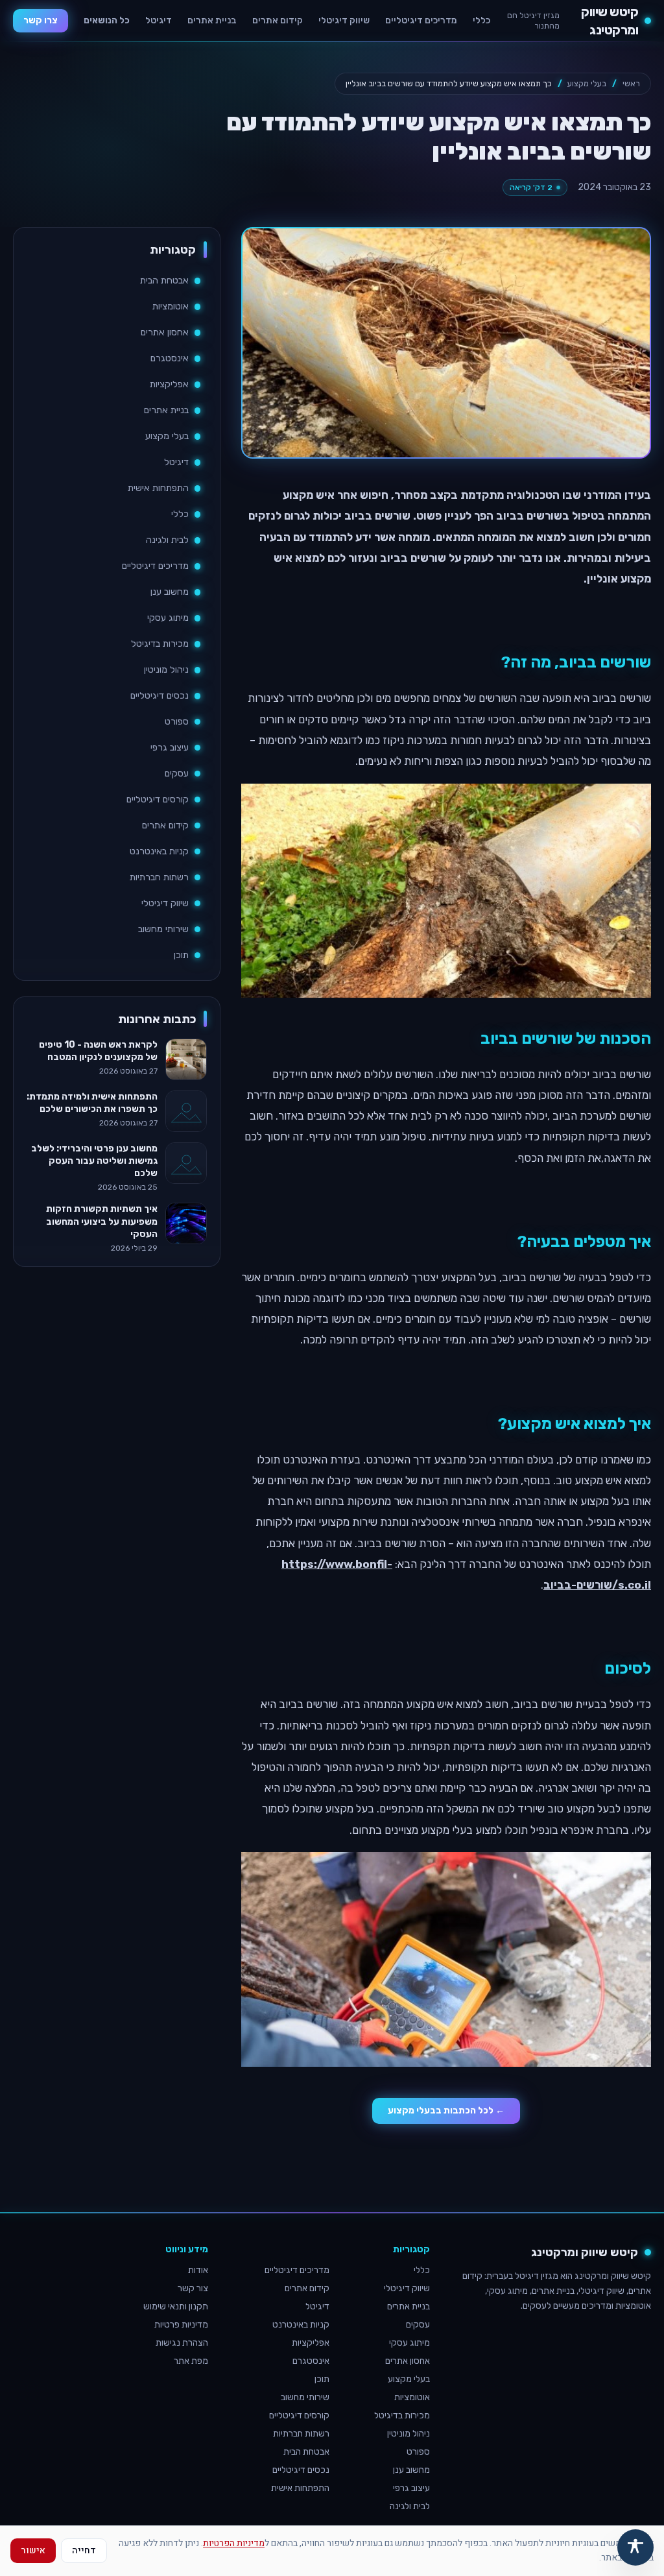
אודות (198, 2270)
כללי (481, 20)
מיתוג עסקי (168, 618)
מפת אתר (191, 2361)
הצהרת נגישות (182, 2343)
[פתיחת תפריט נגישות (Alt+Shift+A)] (635, 2547)
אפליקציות (169, 384)
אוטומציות (171, 307)
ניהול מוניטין (166, 670)
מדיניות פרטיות (181, 2325)
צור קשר (193, 2288)
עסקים (177, 774)
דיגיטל (159, 20)
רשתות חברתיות (159, 877)
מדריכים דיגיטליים (421, 20)
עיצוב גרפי (170, 748)
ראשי (631, 83)
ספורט (177, 722)
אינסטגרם (170, 358)
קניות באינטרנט (159, 851)
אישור (33, 2550)
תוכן (181, 955)
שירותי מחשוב (163, 929)
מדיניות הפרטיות (234, 2543)
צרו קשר (41, 20)
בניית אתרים (212, 20)
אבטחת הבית (164, 281)
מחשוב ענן (170, 592)
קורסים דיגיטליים (158, 800)
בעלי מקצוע (587, 83)
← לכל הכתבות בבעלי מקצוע (446, 2111)
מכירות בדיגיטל (160, 644)
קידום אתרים (278, 20)
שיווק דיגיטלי (344, 20)
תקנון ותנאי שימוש (176, 2306)
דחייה (84, 2550)
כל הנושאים (107, 20)
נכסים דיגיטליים (160, 696)
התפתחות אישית (158, 488)
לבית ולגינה (167, 540)
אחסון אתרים (165, 332)
